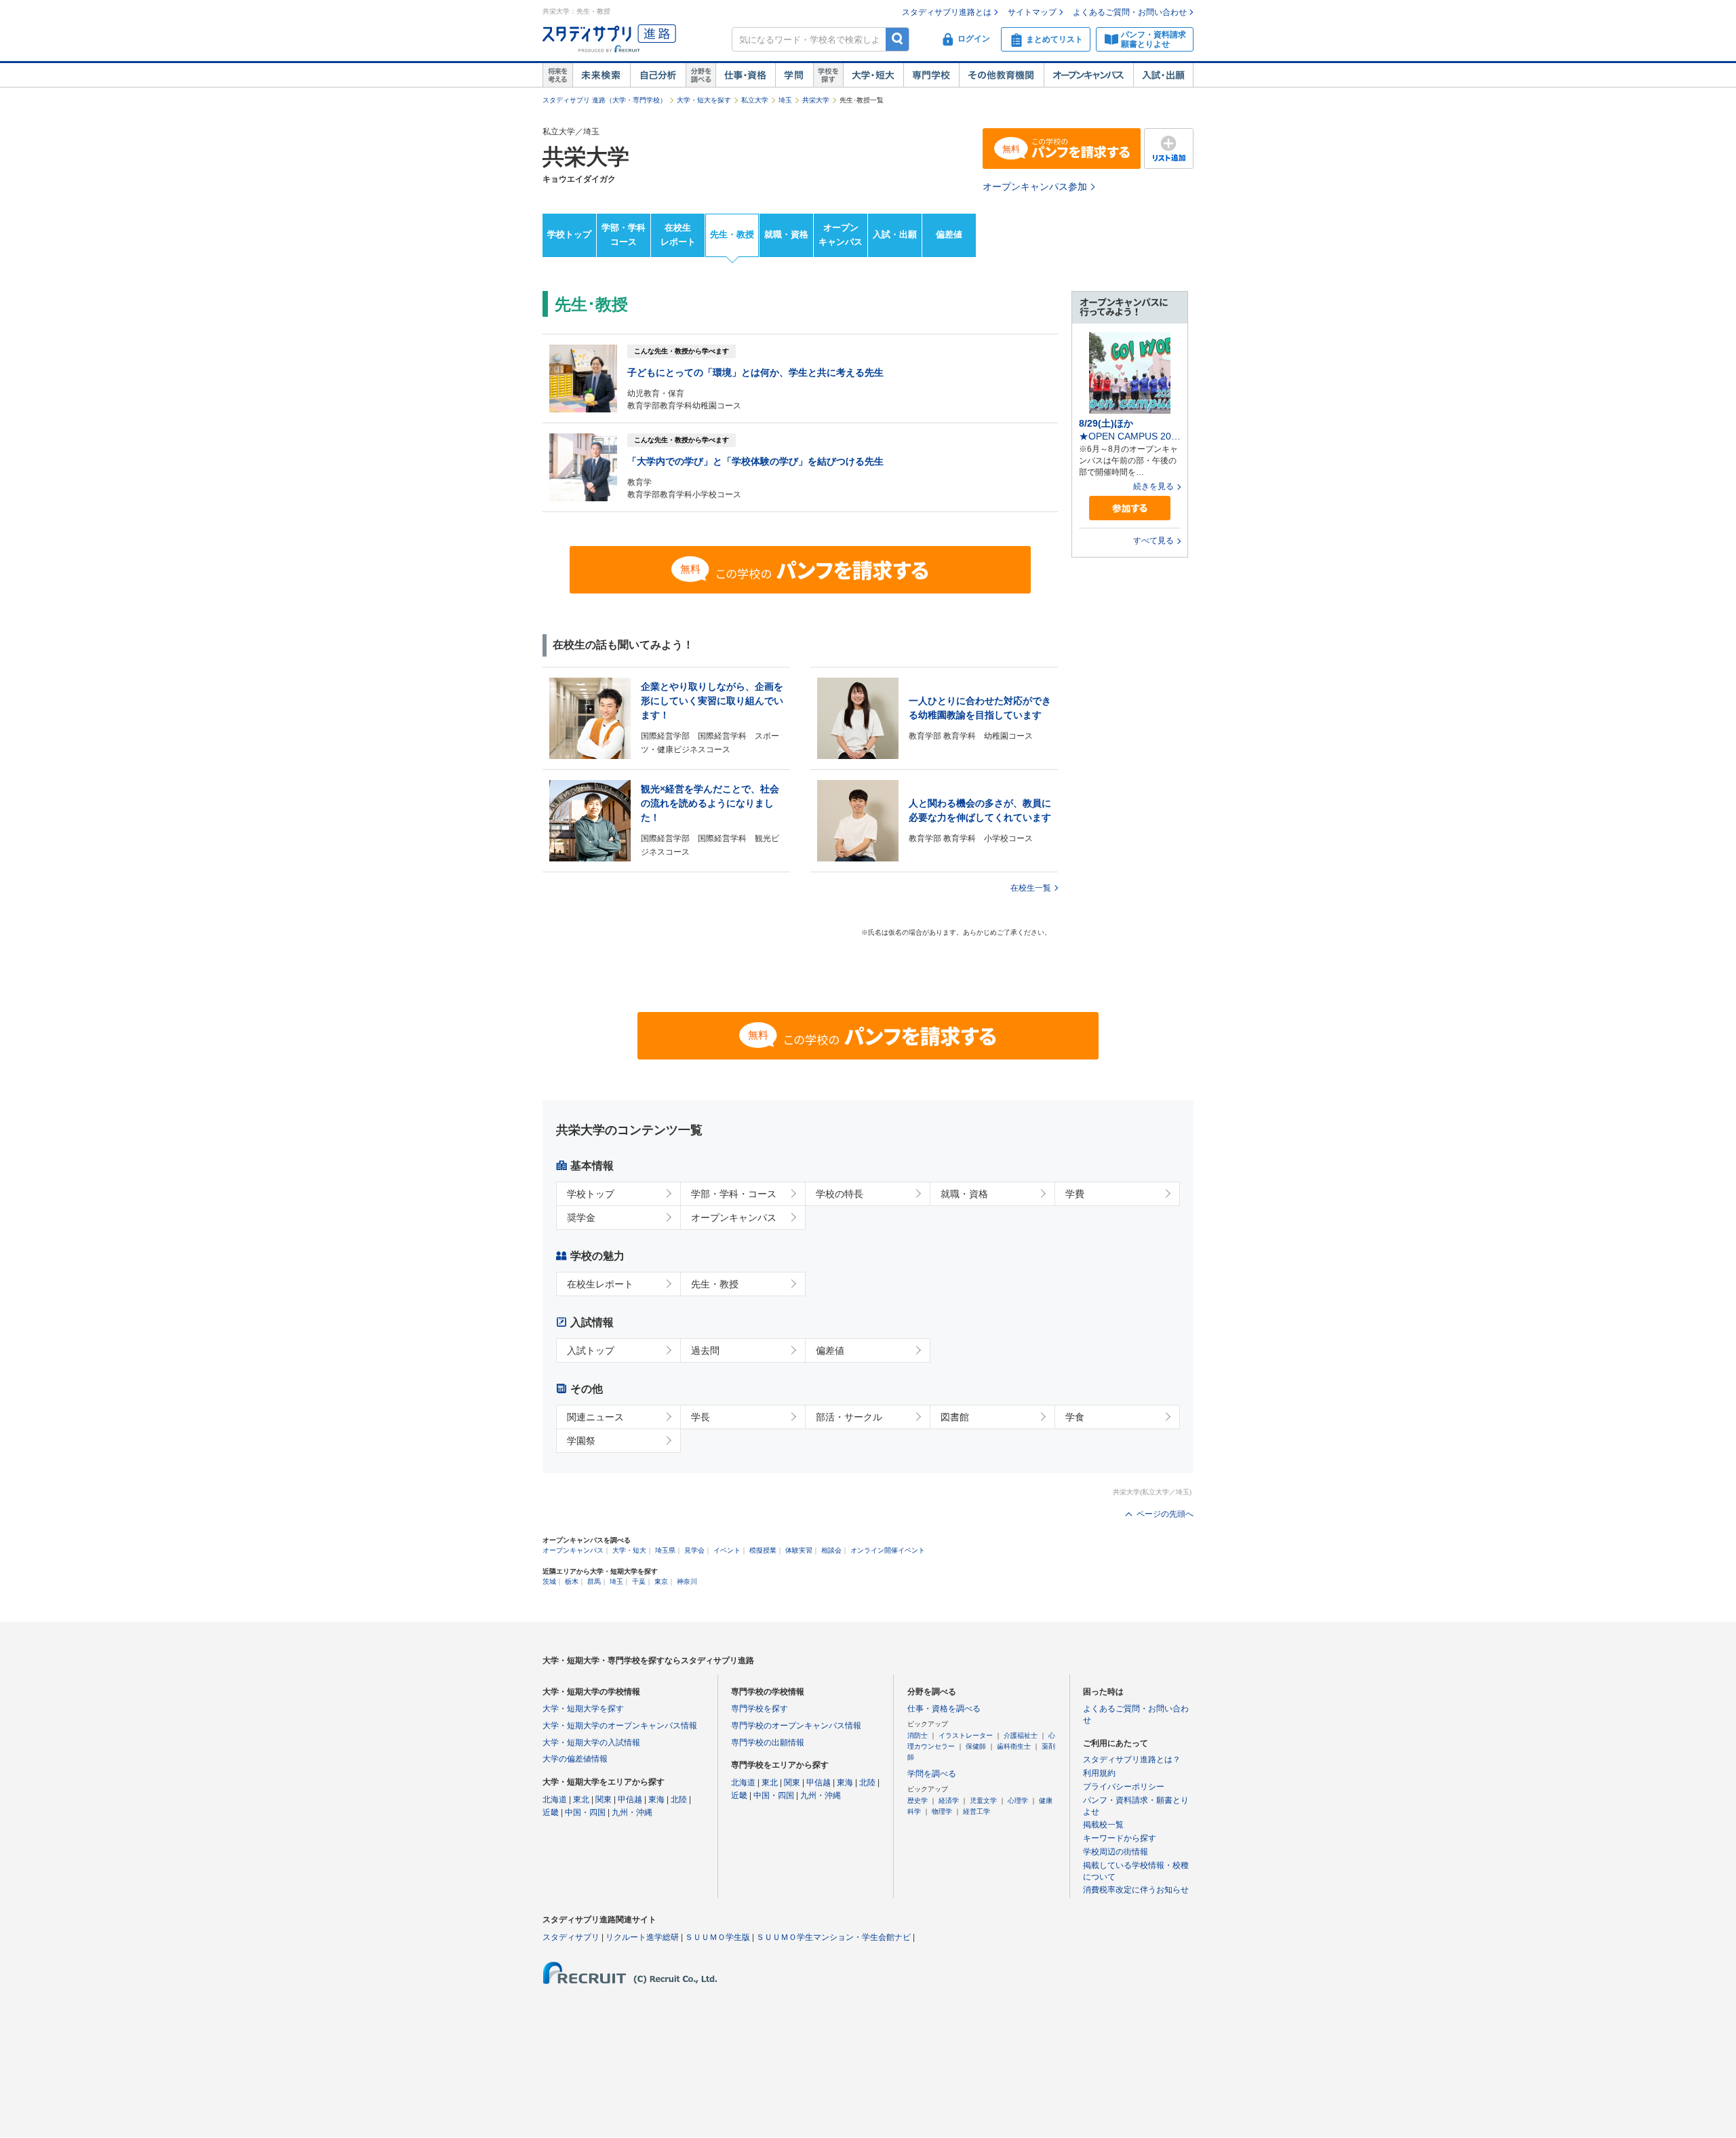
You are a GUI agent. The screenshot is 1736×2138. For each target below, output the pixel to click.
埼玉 (785, 100)
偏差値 (949, 234)
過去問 (705, 1350)
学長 (701, 1417)
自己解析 (658, 75)
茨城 (549, 1581)
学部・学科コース (624, 235)
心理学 (1018, 1801)
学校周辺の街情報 (1116, 1852)
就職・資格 (786, 234)
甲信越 (630, 1800)
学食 (1075, 1417)
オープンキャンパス (1088, 75)
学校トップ (569, 234)
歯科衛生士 (1014, 1746)
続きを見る (1153, 486)
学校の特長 (840, 1194)
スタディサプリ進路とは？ (1132, 1760)
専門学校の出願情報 (768, 1743)
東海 (656, 1800)
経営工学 (976, 1811)
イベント (727, 1550)
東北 (581, 1800)
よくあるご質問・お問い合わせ (1130, 12)
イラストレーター (966, 1735)
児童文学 (983, 1801)
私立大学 (755, 100)
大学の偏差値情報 (575, 1759)
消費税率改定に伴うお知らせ (1136, 1890)
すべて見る (1153, 541)
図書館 (955, 1417)
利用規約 (1099, 1773)
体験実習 (799, 1550)
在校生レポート (678, 235)
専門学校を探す (759, 1709)
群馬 (594, 1581)
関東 (604, 1800)
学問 (794, 75)
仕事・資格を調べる (944, 1709)
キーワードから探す (1120, 1838)
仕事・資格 (745, 75)
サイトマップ (1032, 12)
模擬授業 (763, 1550)
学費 (1075, 1194)
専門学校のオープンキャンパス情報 (796, 1726)
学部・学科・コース (734, 1194)
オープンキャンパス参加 (1035, 187)
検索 (897, 39)
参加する (1130, 508)
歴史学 (918, 1801)
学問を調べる (932, 1774)
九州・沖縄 (632, 1812)
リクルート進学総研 (642, 1937)
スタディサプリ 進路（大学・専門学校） (605, 100)
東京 (661, 1581)
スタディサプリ (571, 1937)
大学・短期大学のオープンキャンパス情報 (620, 1726)
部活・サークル (849, 1417)
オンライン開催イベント (888, 1550)
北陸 (679, 1800)
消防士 (918, 1735)
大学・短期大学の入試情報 (591, 1743)
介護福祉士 (1021, 1735)
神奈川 (687, 1581)
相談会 (831, 1550)
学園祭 (581, 1441)
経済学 (949, 1801)
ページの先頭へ (1165, 1514)
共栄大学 (816, 100)
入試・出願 (1163, 75)
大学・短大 (873, 75)
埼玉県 (665, 1550)
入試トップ (591, 1350)
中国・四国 (585, 1812)
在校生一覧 (1031, 888)
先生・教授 (732, 234)
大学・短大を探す (704, 100)
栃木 (572, 1581)
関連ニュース (595, 1417)
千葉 (639, 1581)
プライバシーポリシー (1124, 1787)
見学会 (694, 1550)
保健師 (976, 1746)
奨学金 (581, 1218)
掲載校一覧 (1103, 1825)
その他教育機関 (1001, 75)
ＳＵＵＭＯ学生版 (717, 1937)
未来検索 (601, 75)
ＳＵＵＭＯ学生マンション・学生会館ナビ (833, 1937)
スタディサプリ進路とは (947, 12)
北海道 (555, 1800)
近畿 (551, 1812)
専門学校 (931, 75)
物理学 (942, 1811)
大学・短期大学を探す (583, 1709)
